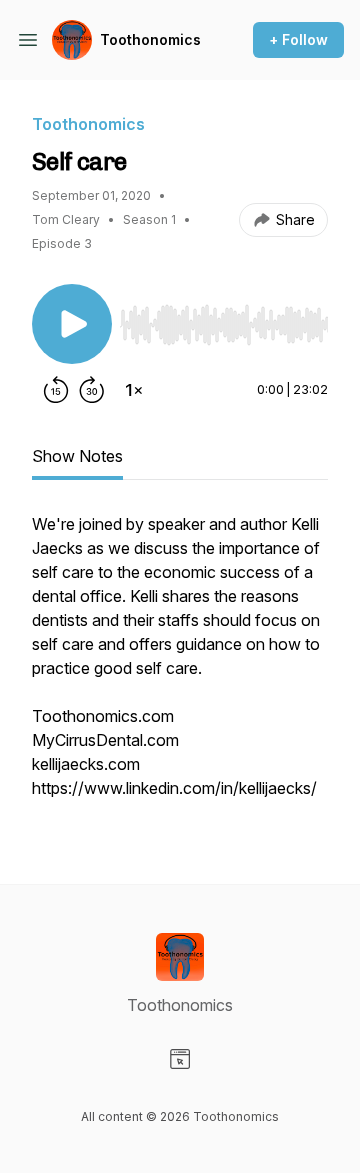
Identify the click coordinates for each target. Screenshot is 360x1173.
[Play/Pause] (72, 324)
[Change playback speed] (134, 390)
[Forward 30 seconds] (92, 390)
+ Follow (298, 39)
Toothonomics (150, 39)
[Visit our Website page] (180, 1059)
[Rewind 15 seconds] (56, 390)
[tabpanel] (180, 666)
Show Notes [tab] (77, 456)
